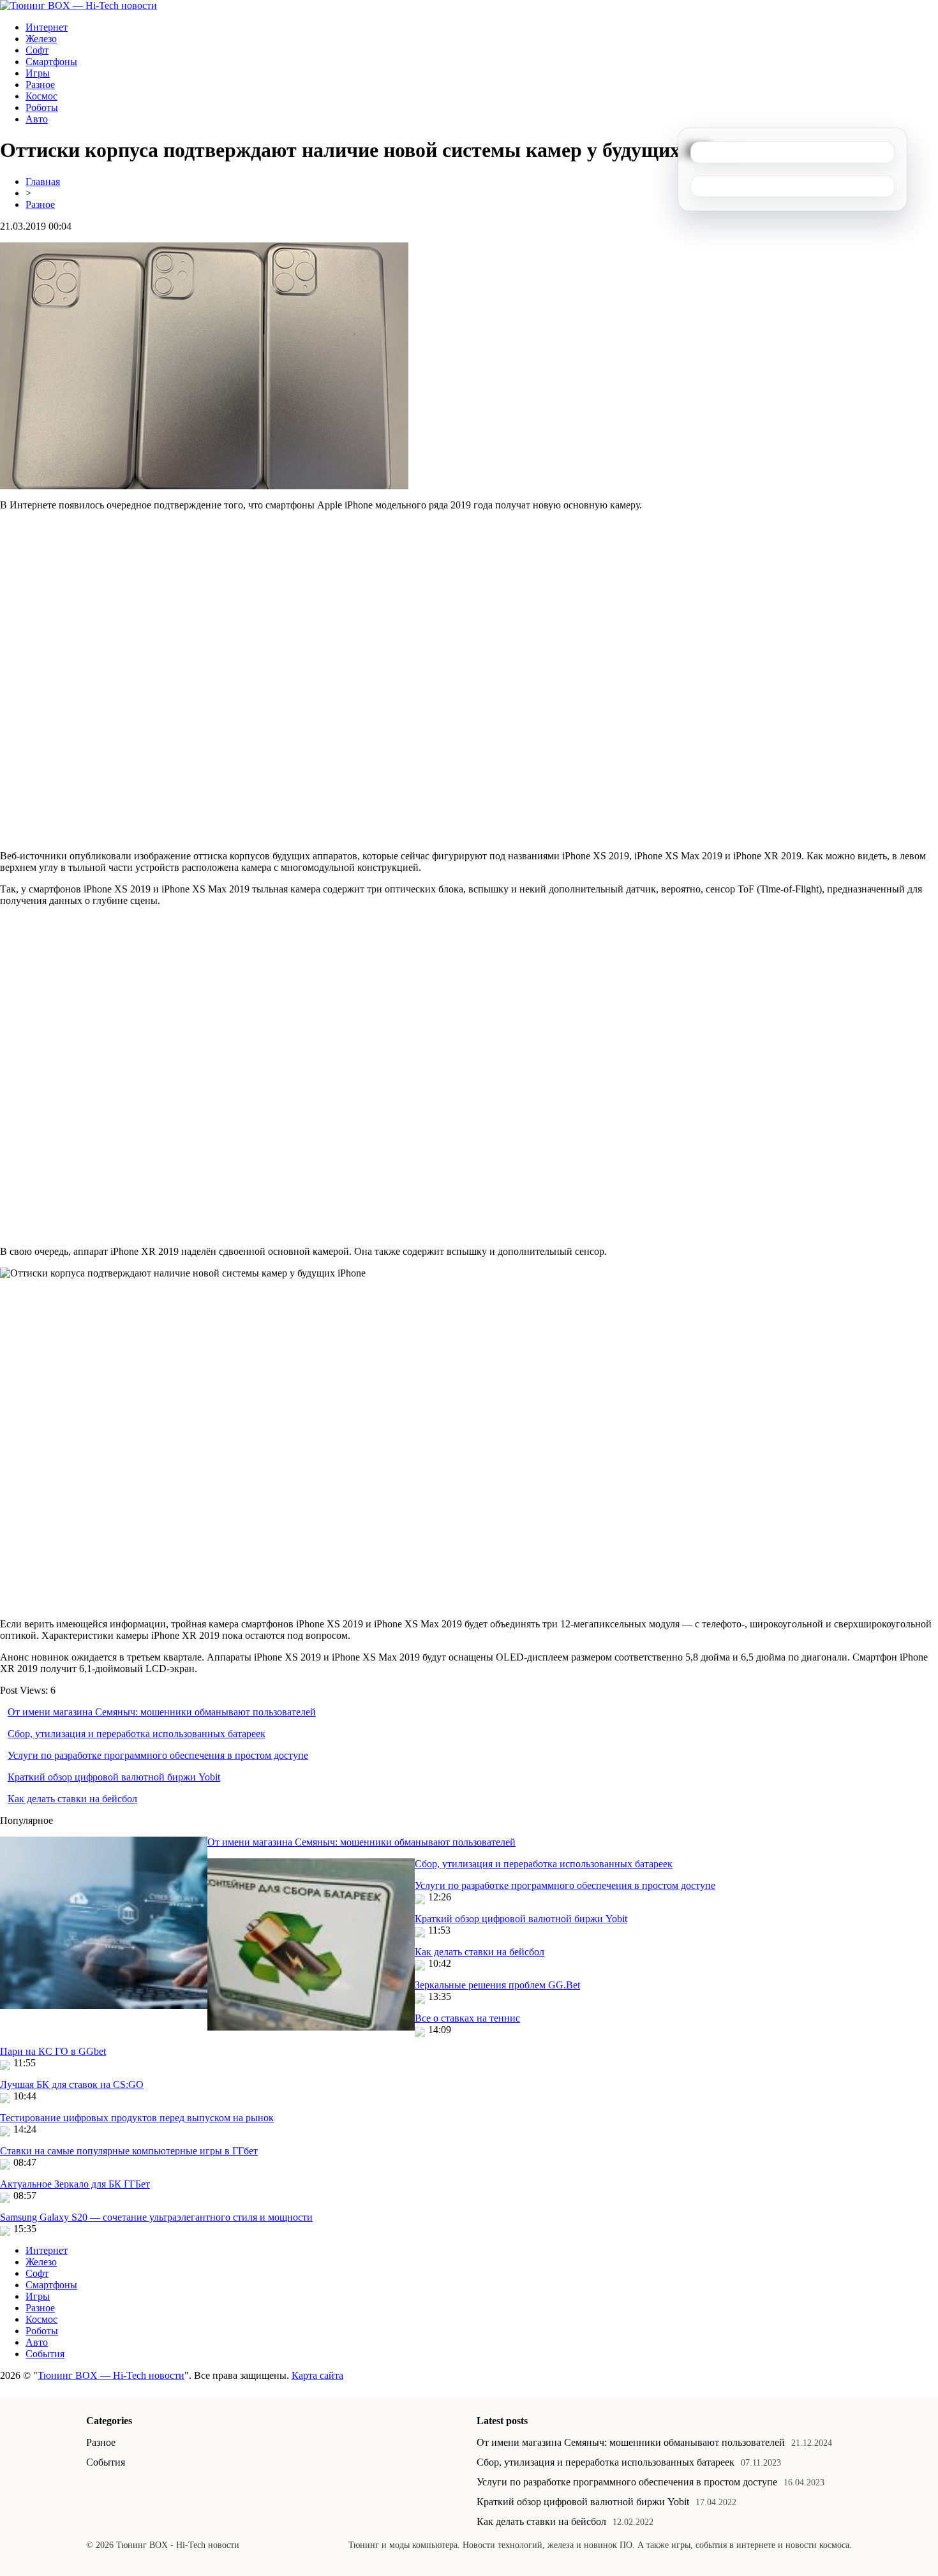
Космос (41, 96)
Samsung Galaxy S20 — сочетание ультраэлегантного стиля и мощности (156, 2217)
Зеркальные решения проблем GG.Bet (497, 1985)
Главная (43, 181)
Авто (37, 119)
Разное (40, 85)
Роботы (42, 107)
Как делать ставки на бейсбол (72, 1799)
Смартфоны (51, 62)
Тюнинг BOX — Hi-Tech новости (111, 2375)
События (45, 2354)
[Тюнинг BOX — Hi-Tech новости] (78, 5)
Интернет (47, 27)
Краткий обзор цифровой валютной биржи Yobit (114, 1777)
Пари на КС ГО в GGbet (53, 2051)
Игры (38, 73)
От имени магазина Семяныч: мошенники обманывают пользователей (162, 1712)
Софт (37, 50)
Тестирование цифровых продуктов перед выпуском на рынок (137, 2118)
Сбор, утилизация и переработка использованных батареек (137, 1734)
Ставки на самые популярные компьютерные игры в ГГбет (129, 2151)
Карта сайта (317, 2375)
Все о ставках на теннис (467, 2018)
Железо (41, 39)
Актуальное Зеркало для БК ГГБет (75, 2184)
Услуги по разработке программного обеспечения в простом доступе (158, 1755)
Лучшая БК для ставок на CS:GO (72, 2084)
